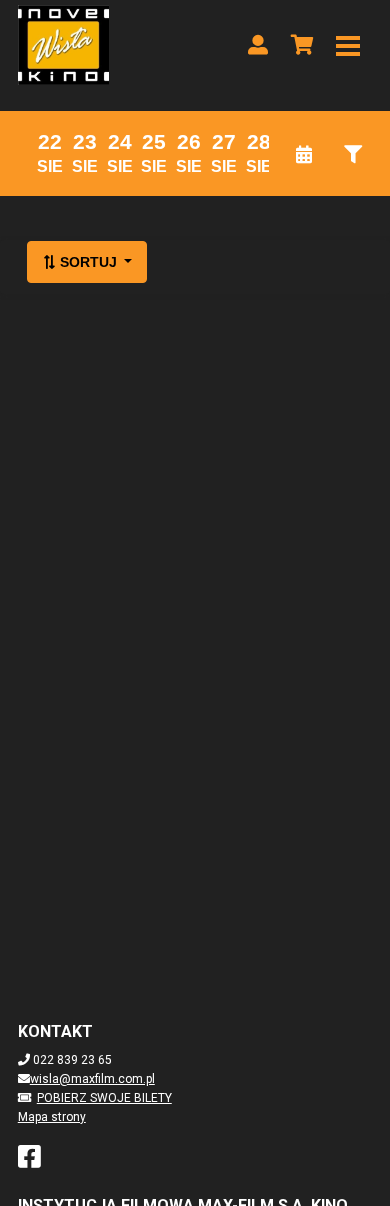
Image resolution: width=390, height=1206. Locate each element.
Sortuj (88, 262)
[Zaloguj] (258, 45)
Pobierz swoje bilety (104, 1098)
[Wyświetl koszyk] (302, 45)
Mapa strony (52, 1117)
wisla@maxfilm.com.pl (92, 1079)
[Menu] (348, 45)
